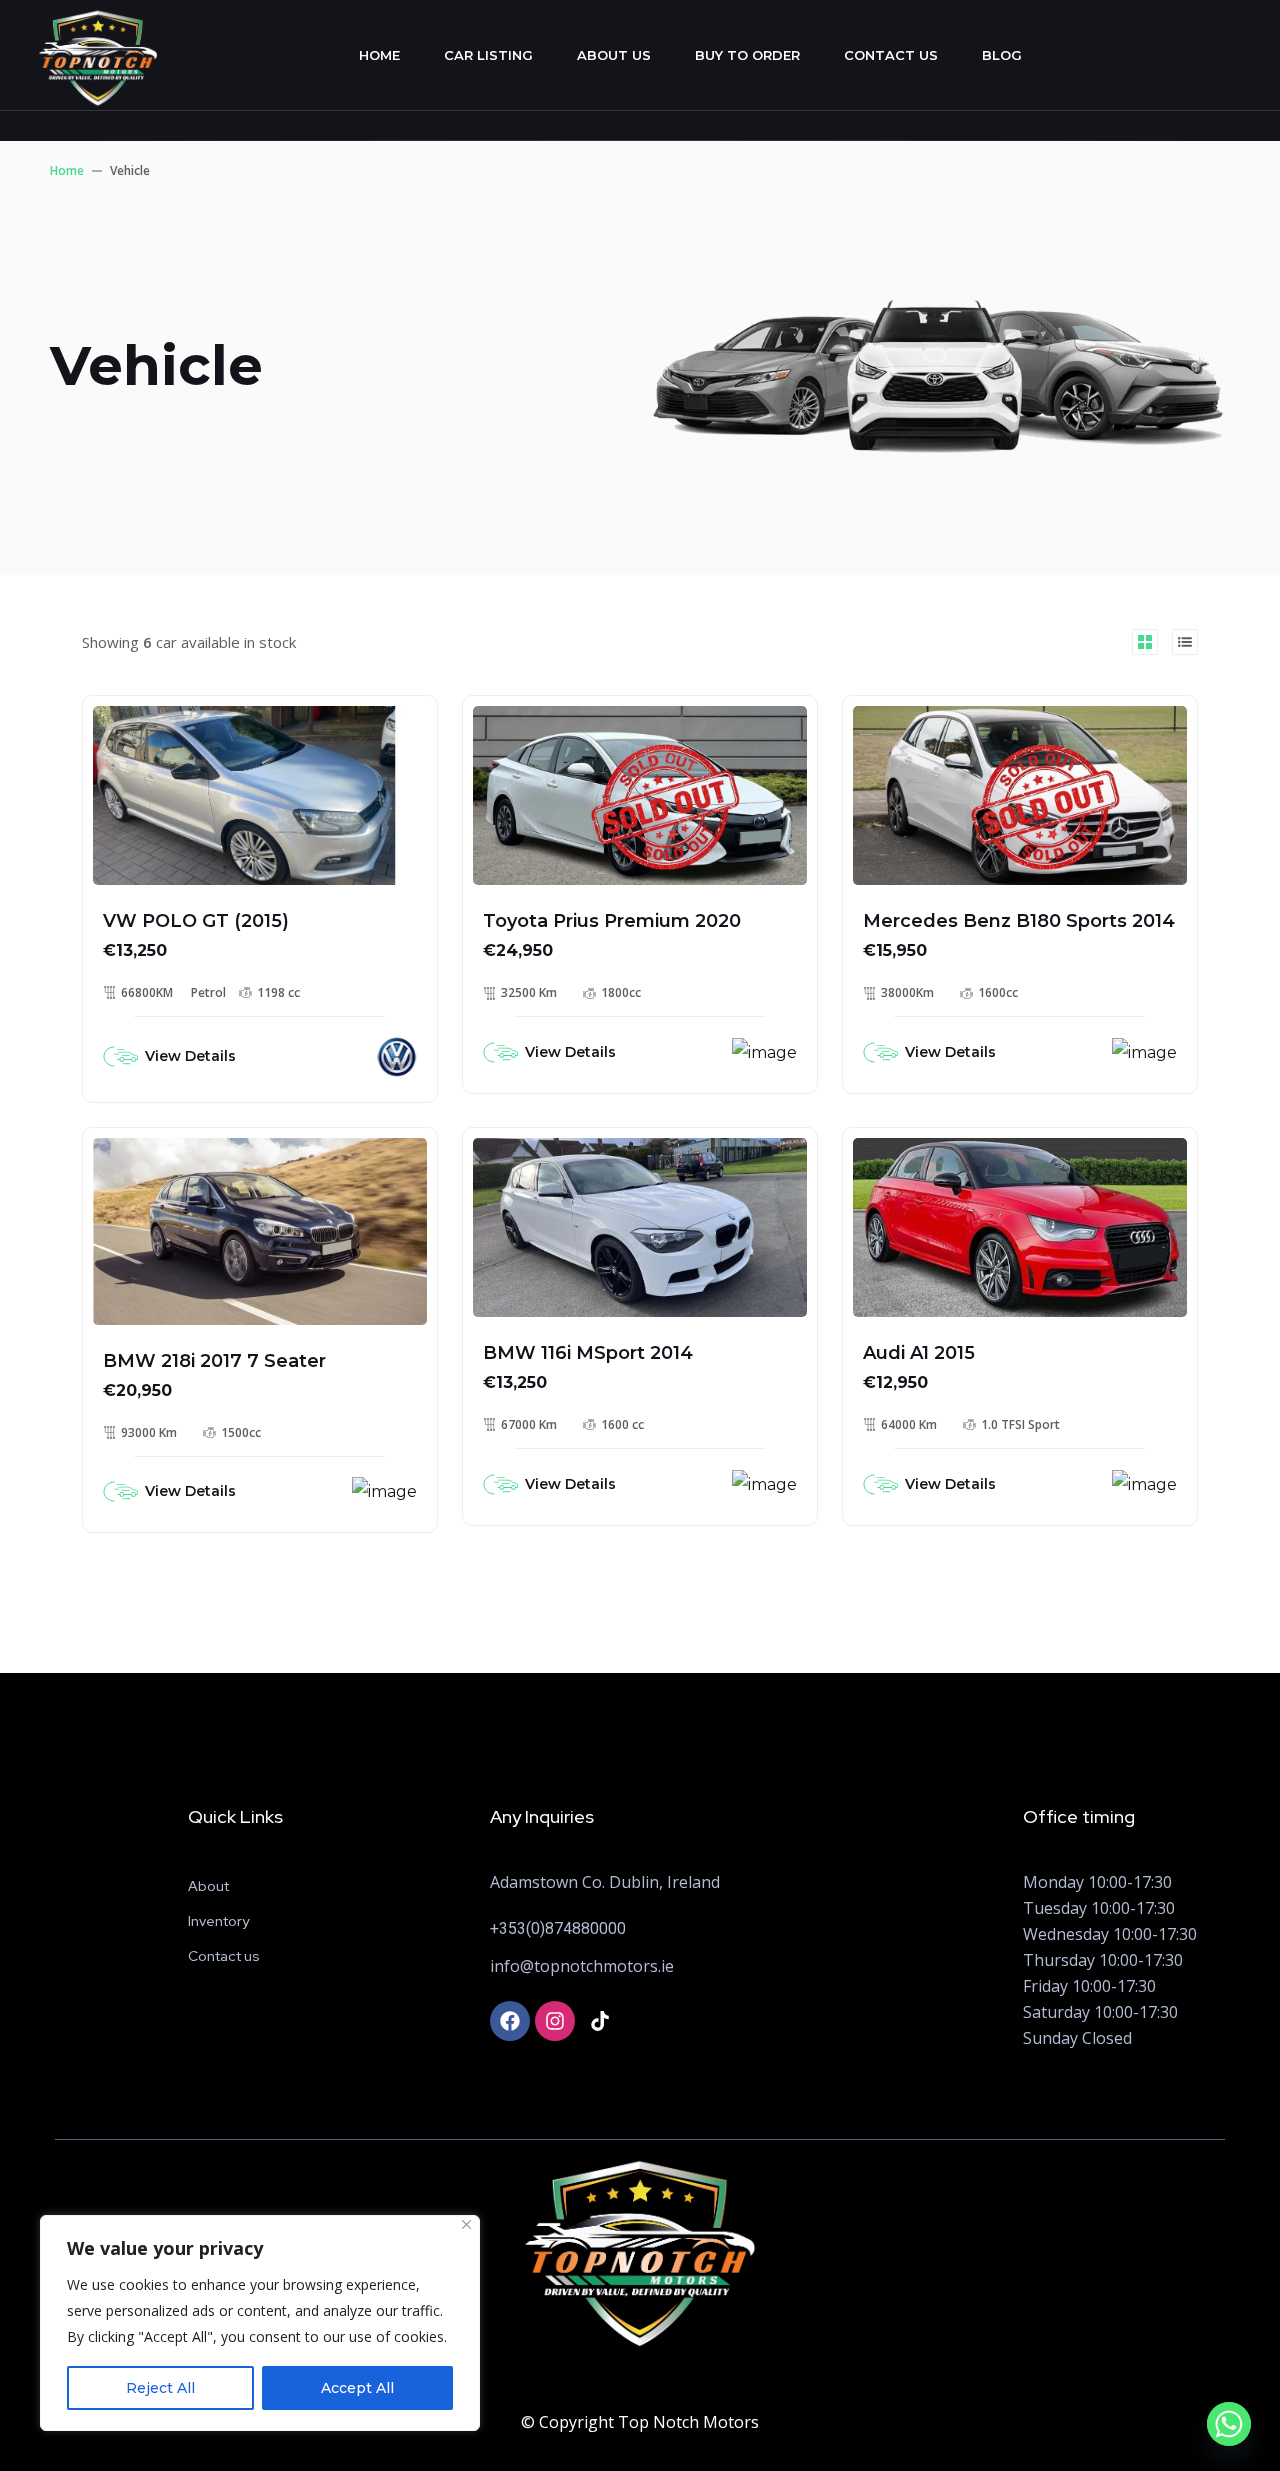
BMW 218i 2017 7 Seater (214, 1361)
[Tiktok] (600, 2021)
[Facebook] (510, 2021)
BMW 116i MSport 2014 (588, 1353)
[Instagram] (555, 2021)
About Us (614, 55)
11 (140, 730)
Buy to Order (747, 55)
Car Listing (488, 55)
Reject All (160, 2388)
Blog (1002, 55)
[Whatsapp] (1229, 2424)
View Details (190, 1056)
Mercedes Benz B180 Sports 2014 (1019, 921)
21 (520, 730)
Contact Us (891, 55)
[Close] (466, 2224)
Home (379, 55)
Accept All (357, 2388)
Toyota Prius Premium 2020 (612, 921)
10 (520, 1162)
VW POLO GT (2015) (196, 921)
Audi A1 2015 (919, 1353)
